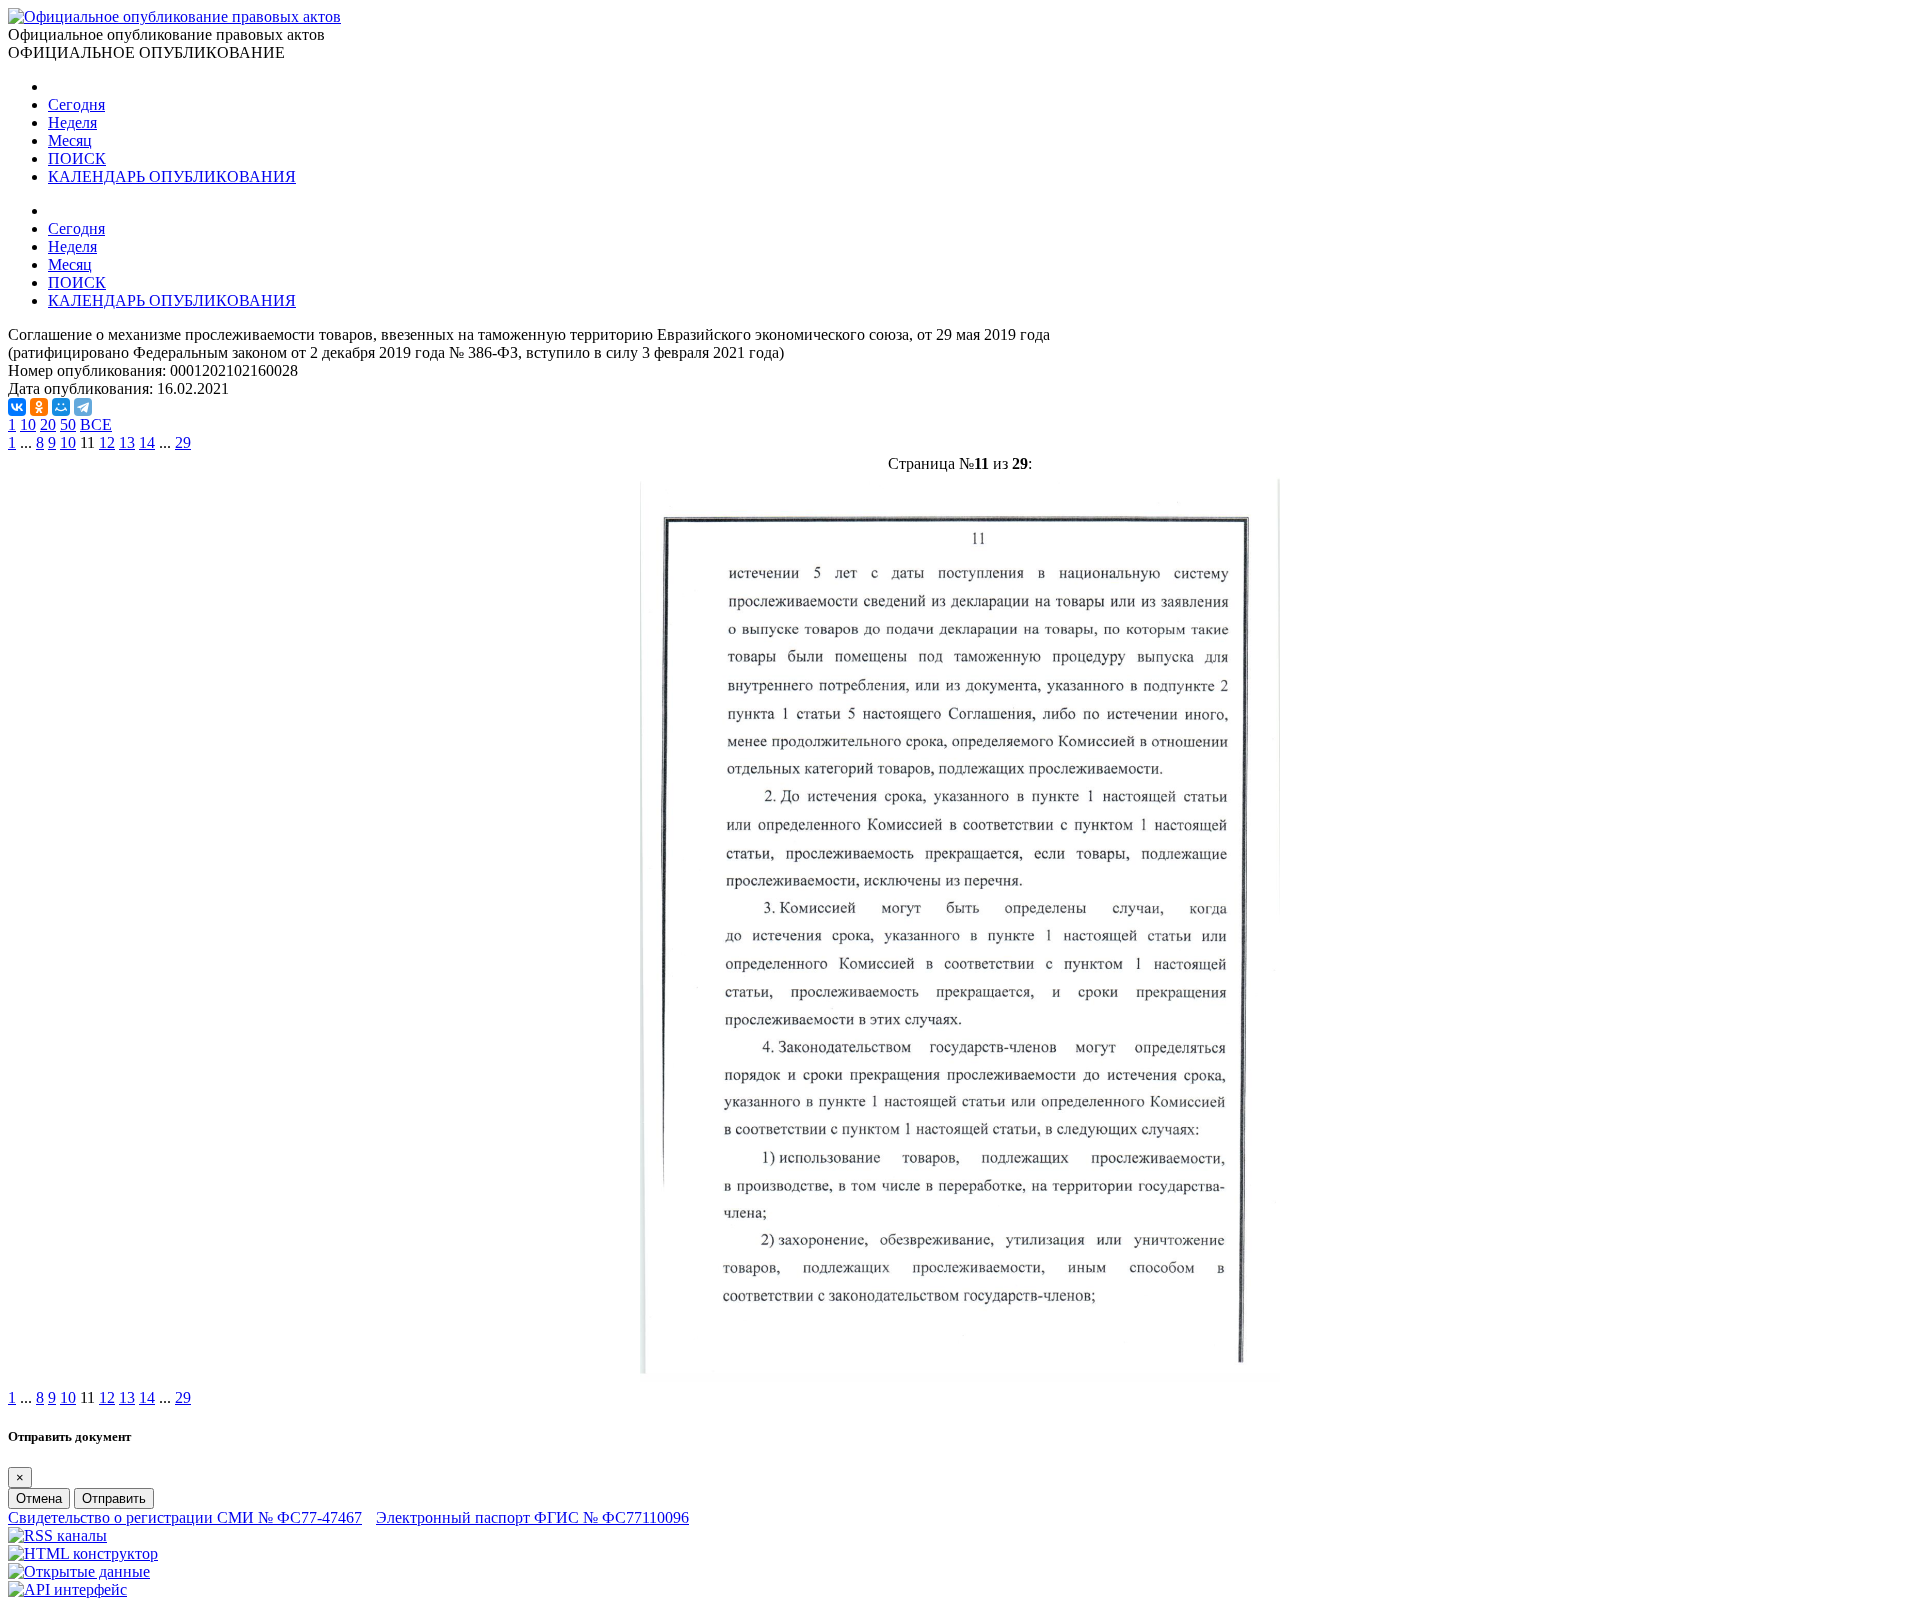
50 (68, 424)
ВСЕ (96, 424)
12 (107, 442)
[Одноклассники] (39, 407)
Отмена (39, 1498)
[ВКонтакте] (17, 407)
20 (48, 424)
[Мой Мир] (61, 407)
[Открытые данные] (79, 1571)
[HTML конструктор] (83, 1553)
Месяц (70, 140)
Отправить (114, 1498)
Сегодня (76, 104)
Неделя (72, 122)
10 (28, 424)
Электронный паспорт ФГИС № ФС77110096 (532, 1517)
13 (127, 442)
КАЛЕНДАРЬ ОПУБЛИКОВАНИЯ (172, 176)
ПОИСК (77, 158)
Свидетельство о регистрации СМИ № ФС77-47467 (185, 1517)
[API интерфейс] (67, 1589)
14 (147, 442)
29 (183, 442)
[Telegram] (83, 407)
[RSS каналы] (57, 1535)
